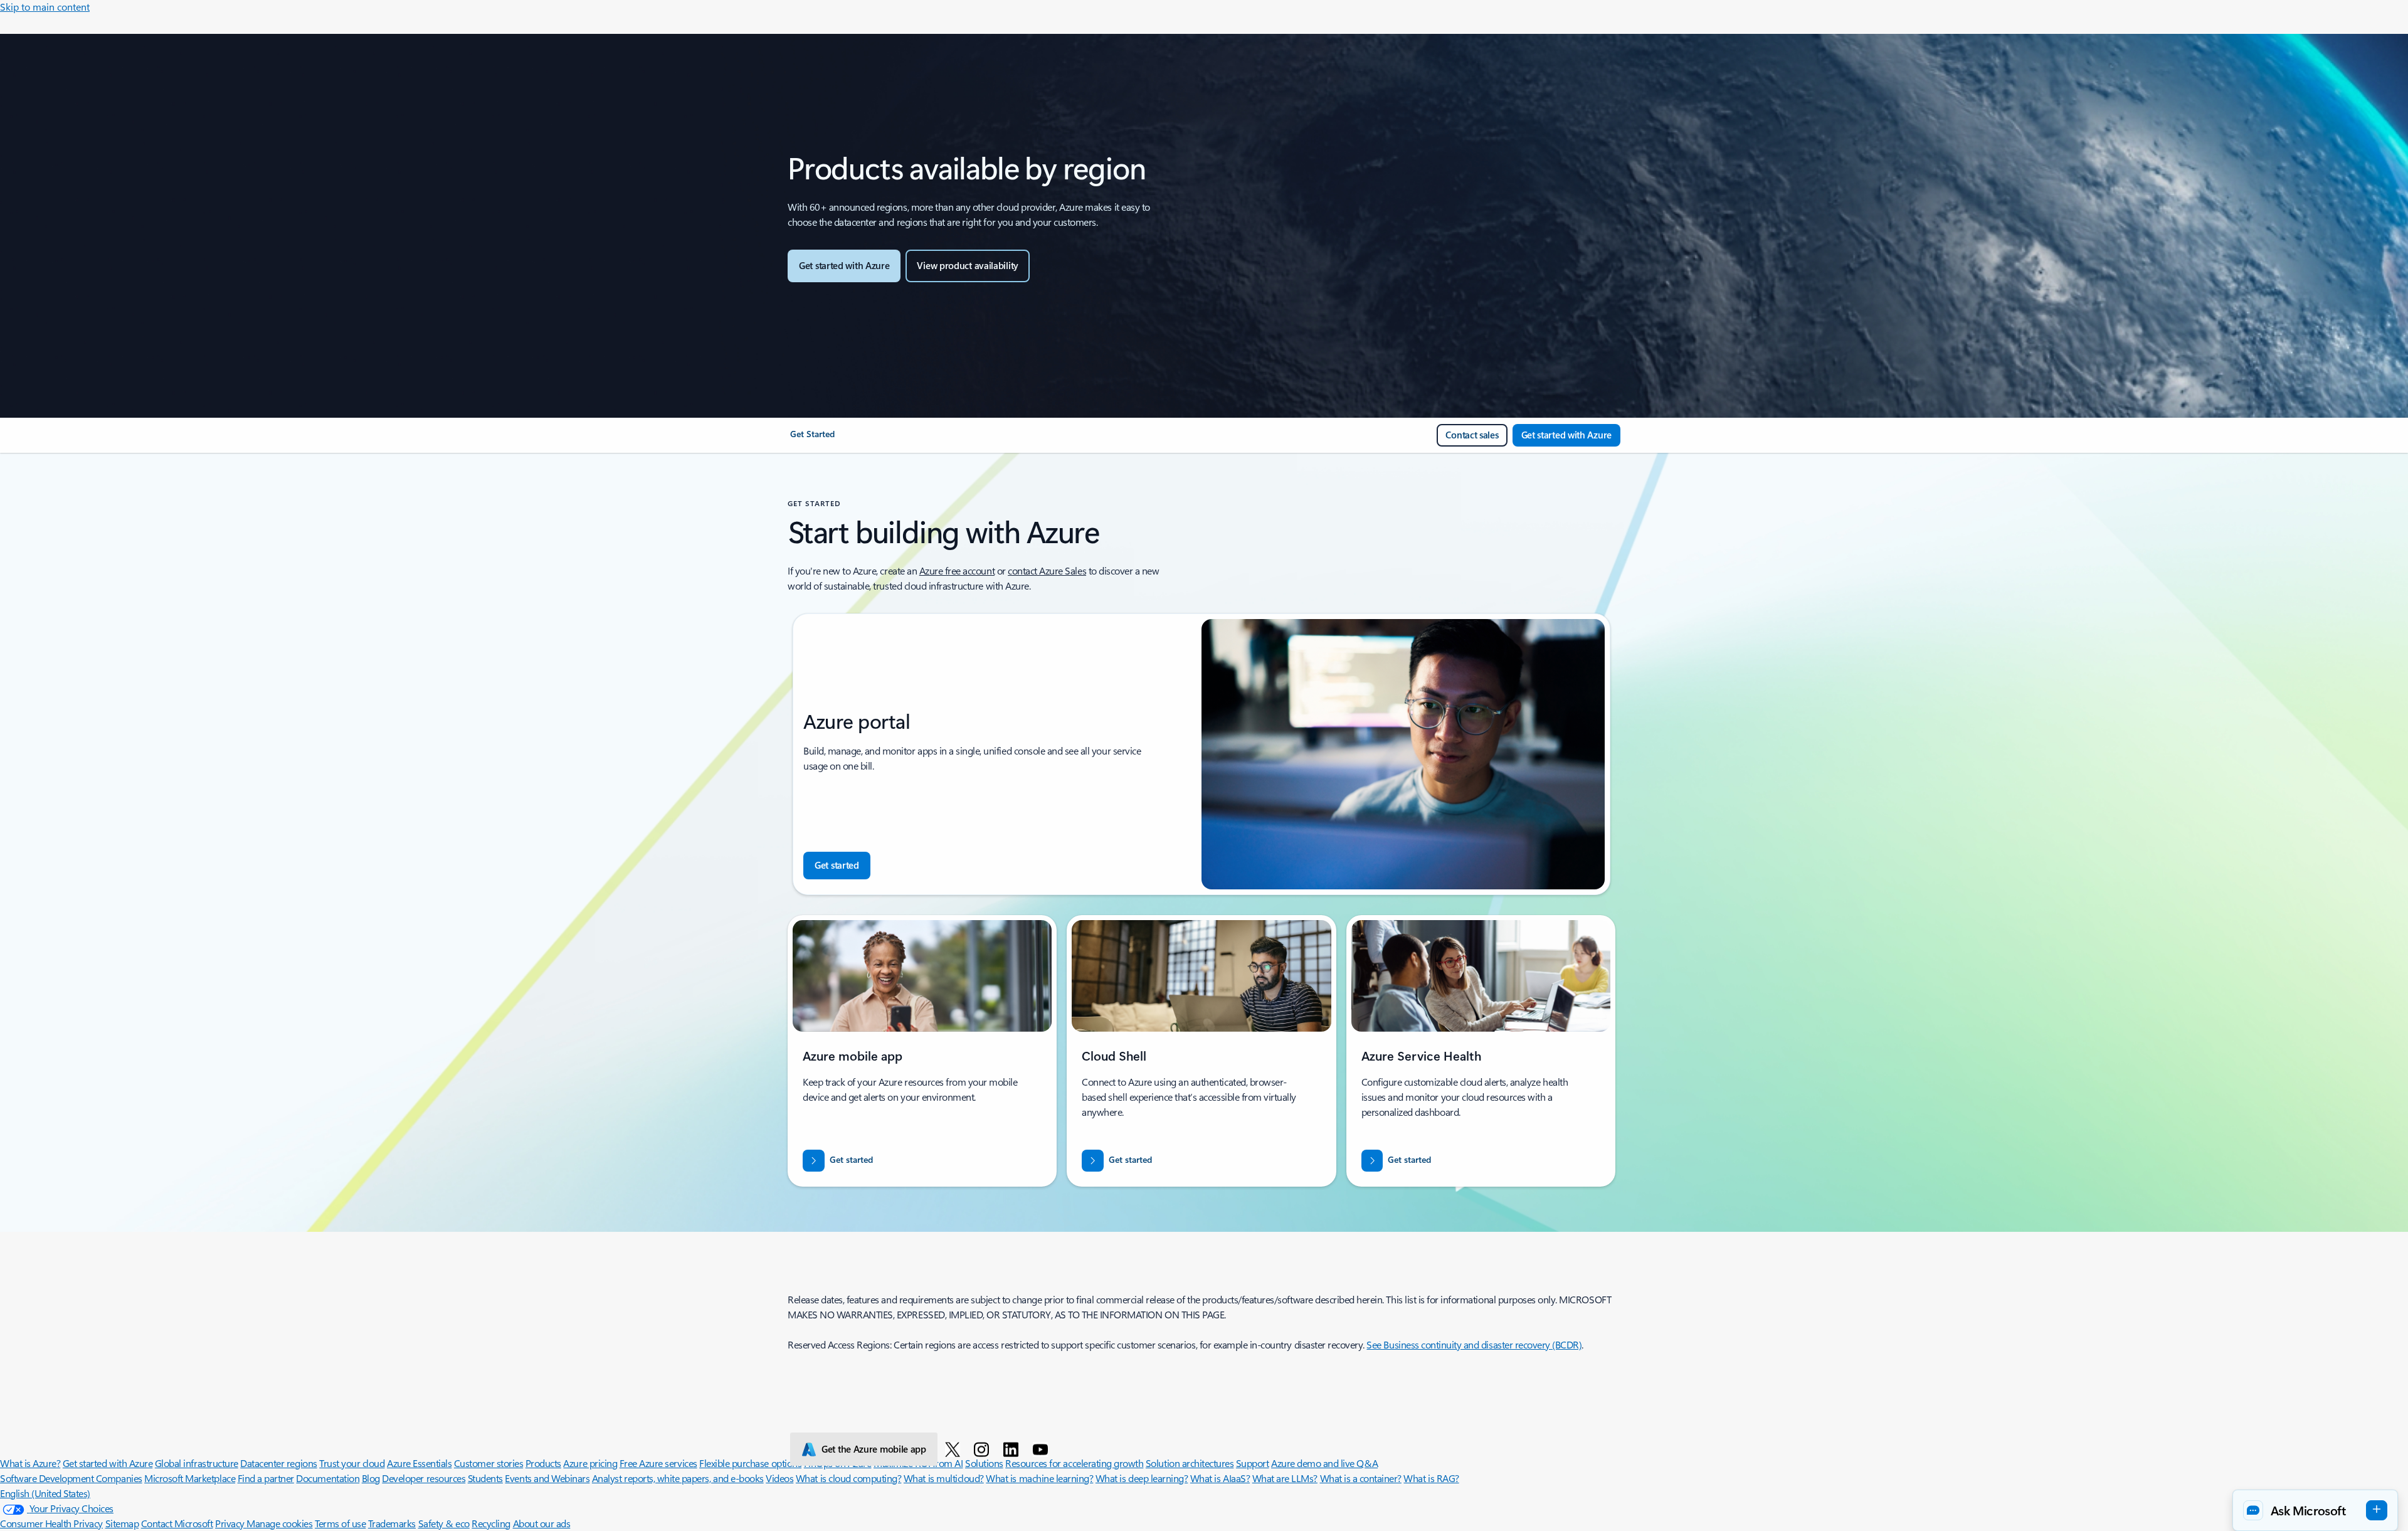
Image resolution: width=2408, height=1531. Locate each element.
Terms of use (340, 1523)
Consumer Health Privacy (51, 1523)
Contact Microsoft (177, 1523)
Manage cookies (279, 1523)
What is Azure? (30, 1463)
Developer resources (424, 1478)
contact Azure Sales (1047, 570)
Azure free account (957, 570)
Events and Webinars (547, 1478)
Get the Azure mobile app (874, 1449)
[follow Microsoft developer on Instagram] (984, 1449)
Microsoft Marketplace (190, 1478)
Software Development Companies (71, 1478)
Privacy (231, 1523)
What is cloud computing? (848, 1478)
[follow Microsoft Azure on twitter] (955, 1449)
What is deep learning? (1142, 1478)
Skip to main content (45, 7)
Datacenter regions (278, 1463)
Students (485, 1478)
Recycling (491, 1523)
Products (543, 1463)
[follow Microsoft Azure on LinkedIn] (1013, 1449)
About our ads (542, 1523)
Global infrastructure (197, 1463)
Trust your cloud (352, 1463)
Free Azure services (658, 1463)
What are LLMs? (1285, 1478)
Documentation (328, 1478)
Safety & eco (444, 1523)
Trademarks (392, 1523)
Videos (779, 1478)
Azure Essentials (419, 1463)
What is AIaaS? (1220, 1478)
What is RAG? (1431, 1478)
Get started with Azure (108, 1463)
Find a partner (266, 1478)
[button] (2315, 1510)
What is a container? (1361, 1478)
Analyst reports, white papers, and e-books (678, 1478)
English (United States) (45, 1493)
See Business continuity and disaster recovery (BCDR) (1474, 1344)
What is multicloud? (944, 1478)
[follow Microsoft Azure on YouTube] (1043, 1449)
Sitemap (122, 1523)
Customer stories (488, 1463)
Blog (371, 1478)
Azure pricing (590, 1463)
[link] (812, 439)
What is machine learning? (1039, 1478)
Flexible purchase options (750, 1463)
